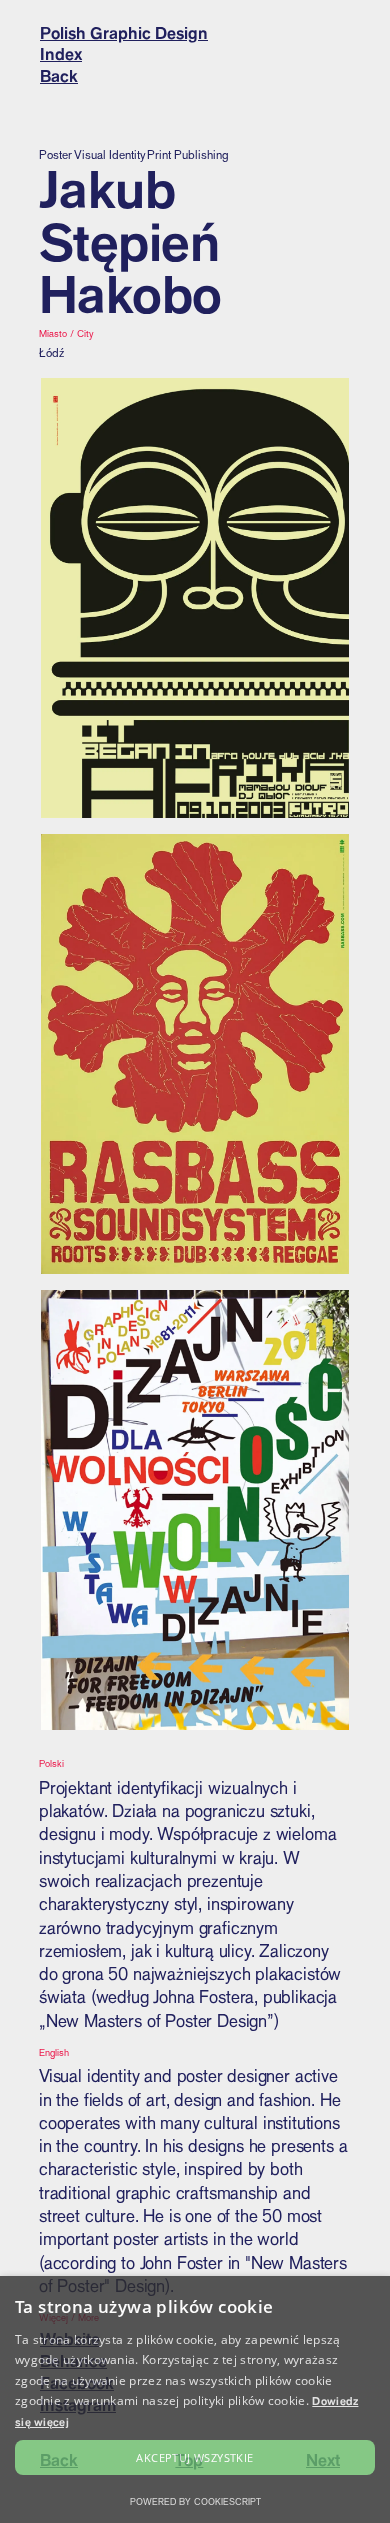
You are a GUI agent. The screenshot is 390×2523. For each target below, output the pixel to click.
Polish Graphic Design (124, 33)
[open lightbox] (195, 598)
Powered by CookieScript (195, 2501)
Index (61, 54)
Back (59, 76)
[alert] (195, 2399)
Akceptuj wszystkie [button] (194, 2457)
